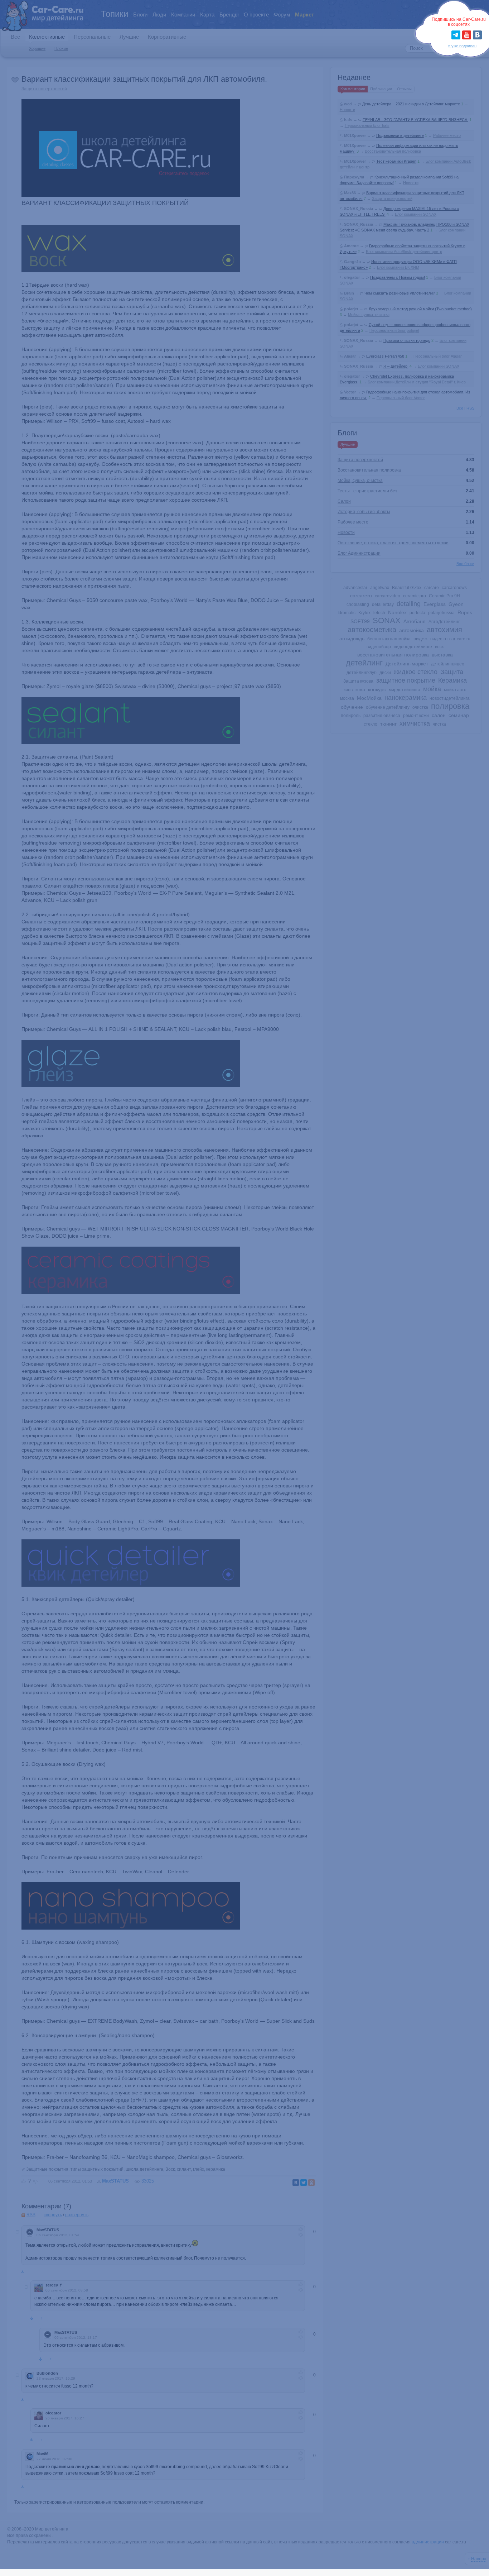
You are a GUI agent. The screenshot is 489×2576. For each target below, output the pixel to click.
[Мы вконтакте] (477, 35)
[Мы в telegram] (456, 35)
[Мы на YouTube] (467, 35)
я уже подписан (462, 46)
